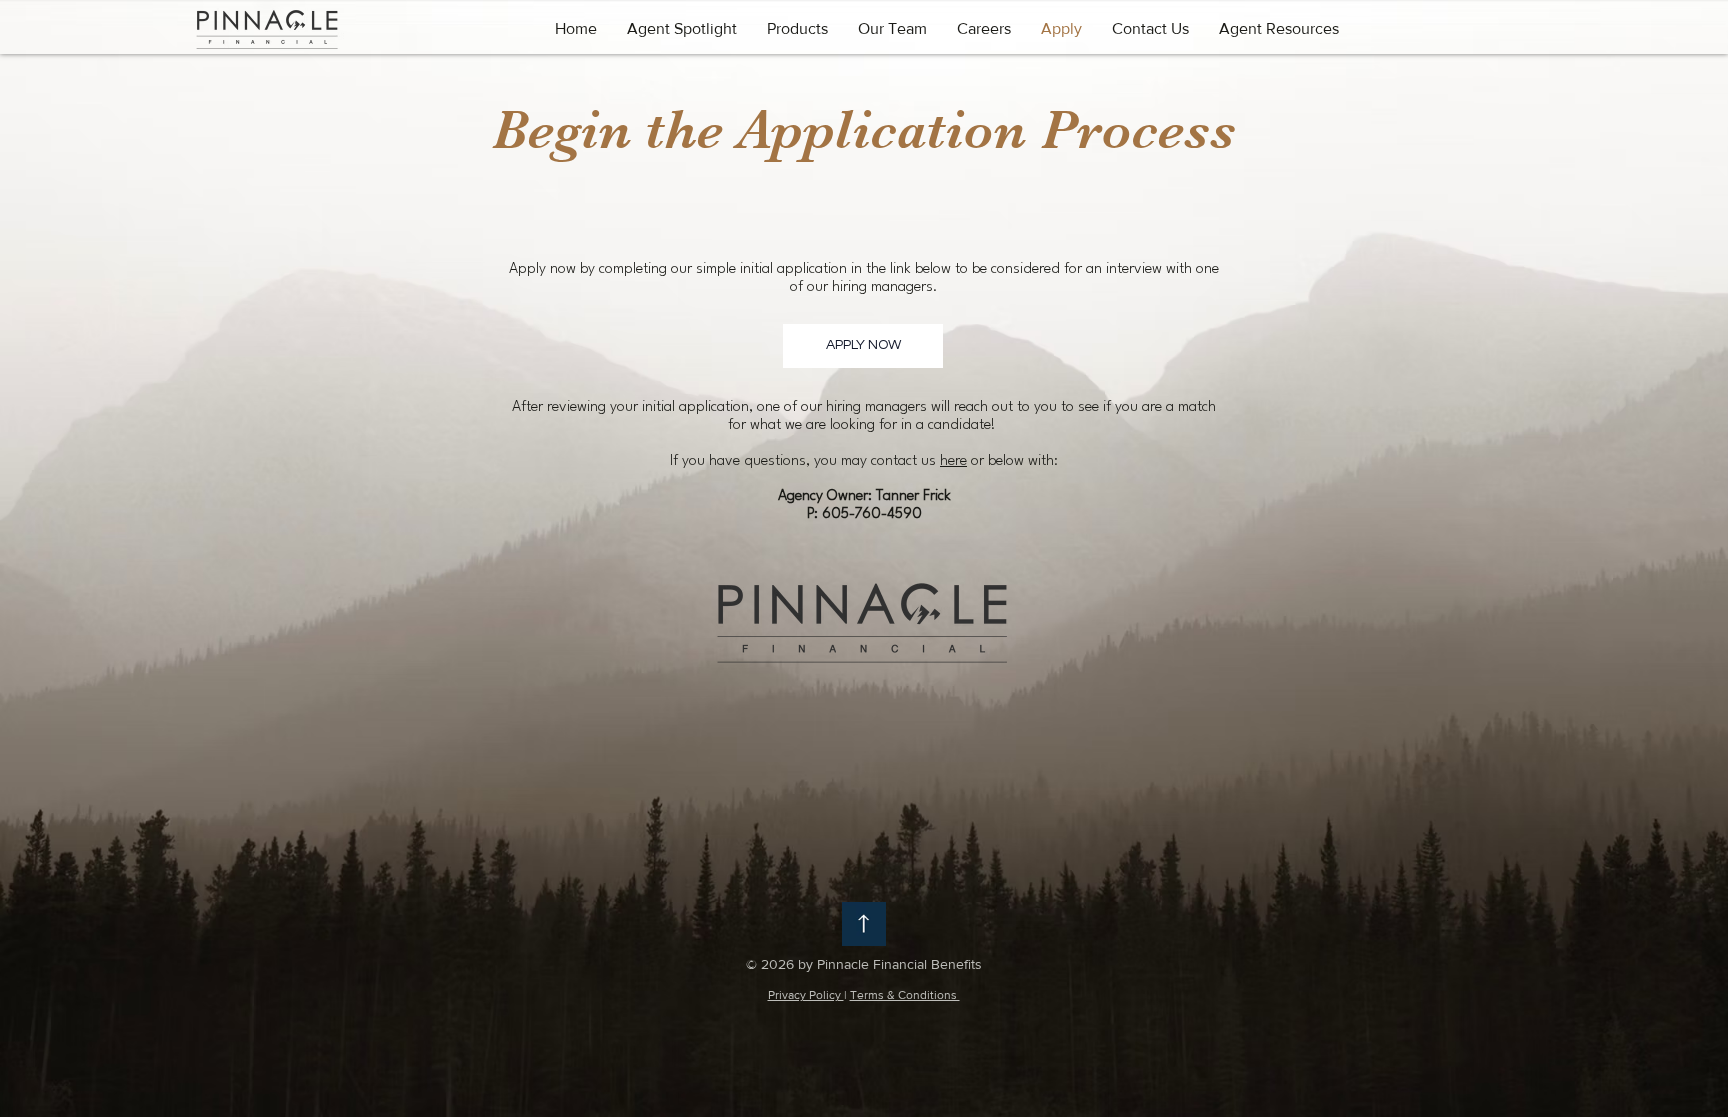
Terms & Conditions (905, 995)
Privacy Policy (806, 995)
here (953, 461)
